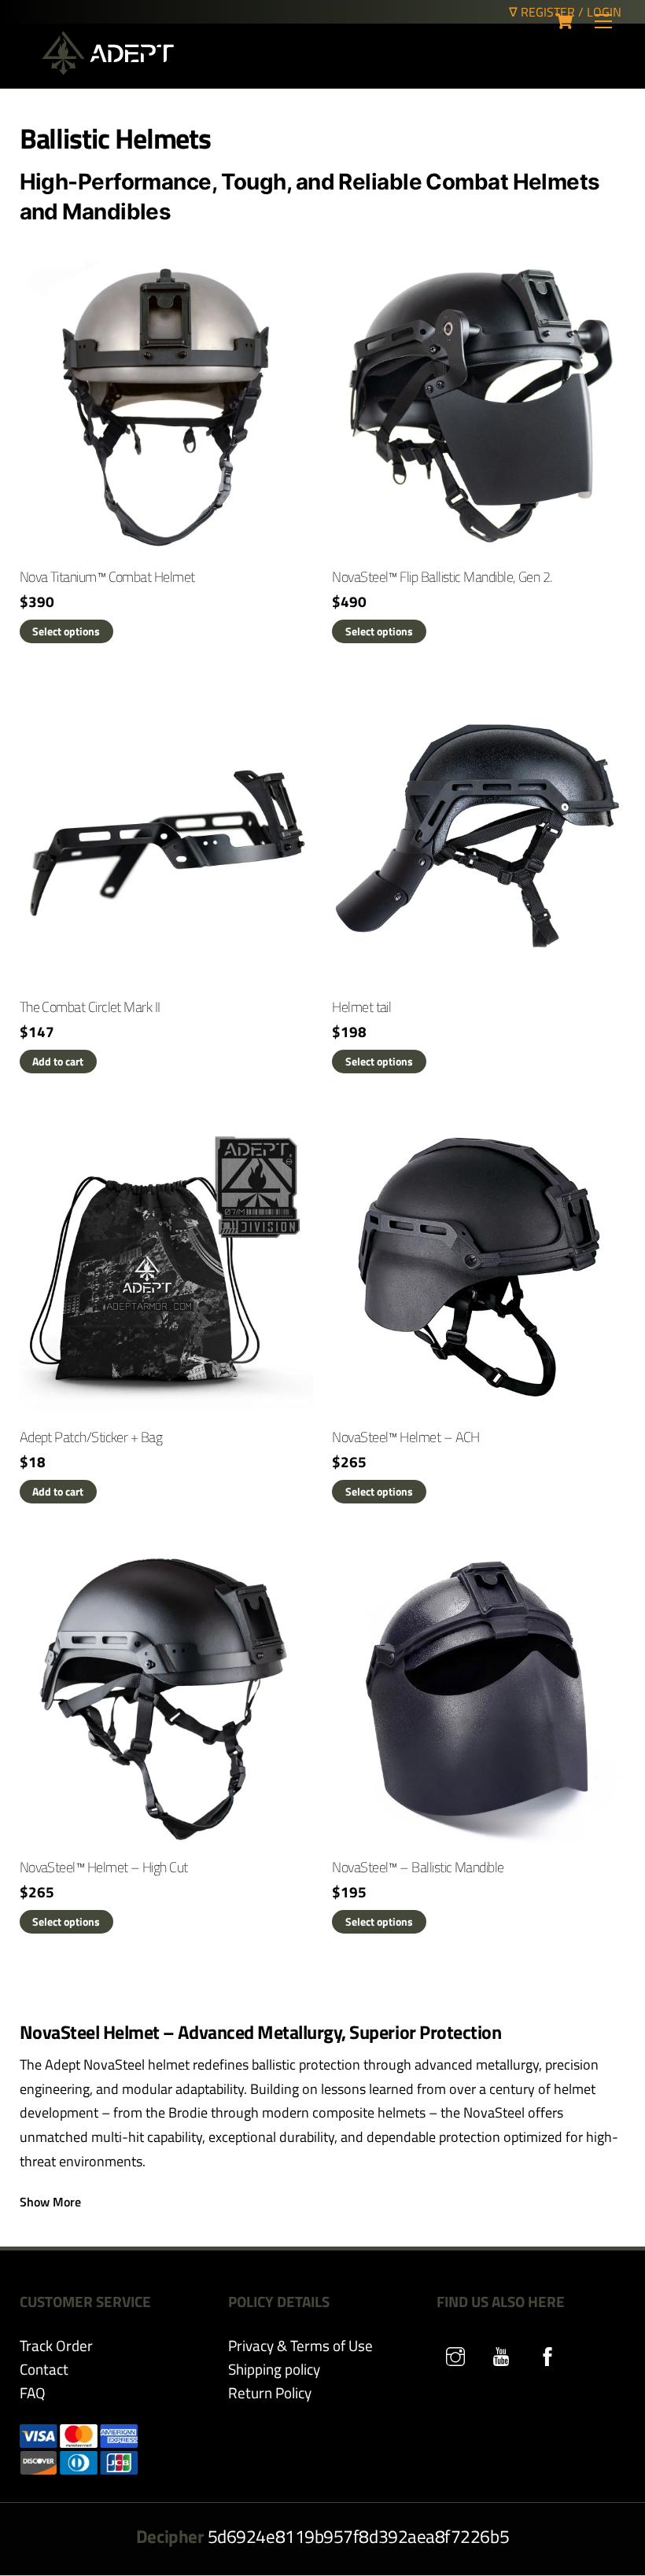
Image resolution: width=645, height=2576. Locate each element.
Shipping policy (274, 2369)
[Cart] (564, 21)
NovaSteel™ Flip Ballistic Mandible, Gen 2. (442, 577)
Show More (50, 2202)
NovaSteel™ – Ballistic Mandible (418, 1867)
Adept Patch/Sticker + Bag (91, 1437)
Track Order (56, 2345)
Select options (66, 631)
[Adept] (108, 68)
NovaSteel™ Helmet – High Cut (104, 1867)
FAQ (33, 2392)
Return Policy (270, 2392)
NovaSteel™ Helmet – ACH (406, 1437)
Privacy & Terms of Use (300, 2345)
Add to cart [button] (58, 1061)
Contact (44, 2369)
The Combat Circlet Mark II (90, 1007)
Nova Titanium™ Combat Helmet (107, 577)
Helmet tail (361, 1007)
